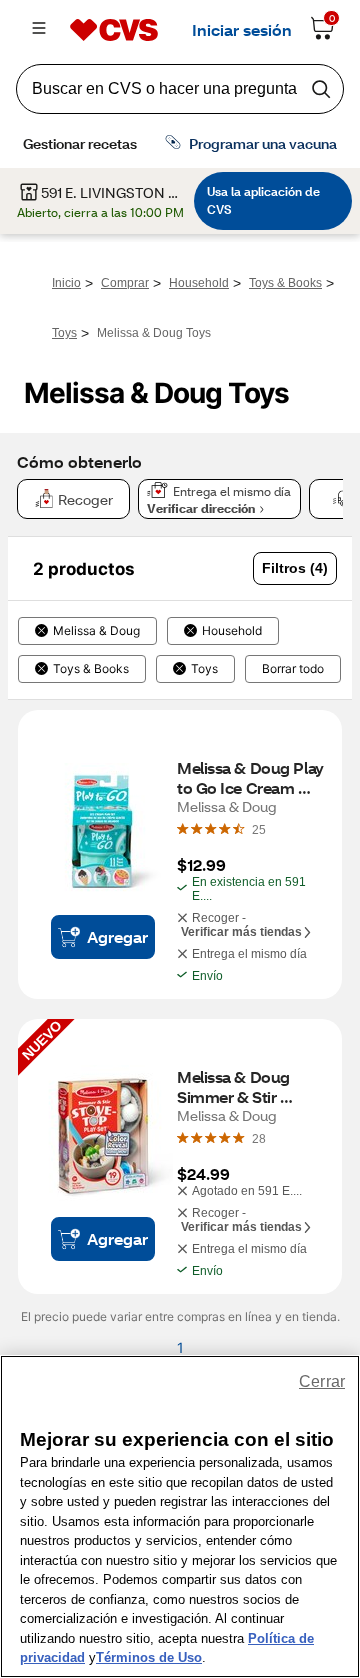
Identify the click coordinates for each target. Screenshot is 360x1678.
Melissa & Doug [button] (96, 631)
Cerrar (322, 1381)
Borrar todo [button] (293, 669)
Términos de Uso (149, 1657)
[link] (259, 829)
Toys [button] (204, 669)
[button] (295, 568)
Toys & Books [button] (91, 669)
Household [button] (232, 631)
